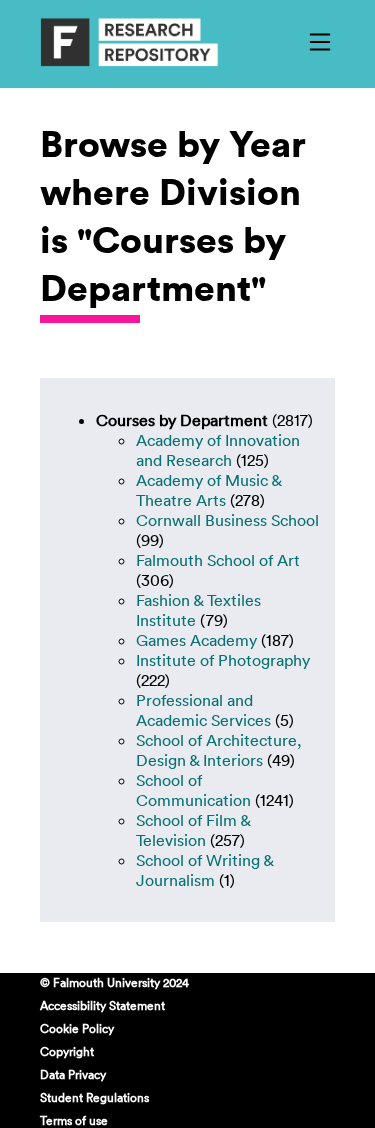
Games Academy (196, 640)
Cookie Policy (77, 1028)
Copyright (67, 1051)
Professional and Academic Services (203, 710)
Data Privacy (73, 1074)
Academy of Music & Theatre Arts (208, 490)
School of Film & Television (193, 830)
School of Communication (193, 790)
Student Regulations (94, 1097)
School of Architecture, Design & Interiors (219, 750)
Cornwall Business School (227, 520)
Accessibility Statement (102, 1005)
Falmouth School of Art (218, 560)
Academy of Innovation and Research (218, 450)
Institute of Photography (223, 660)
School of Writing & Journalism (204, 870)
